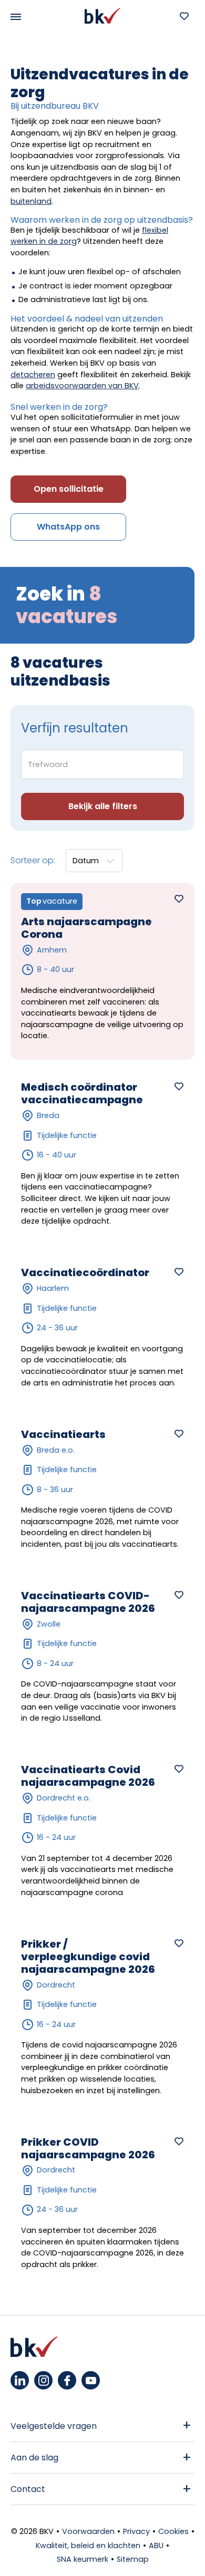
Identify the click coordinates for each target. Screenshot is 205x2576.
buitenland (31, 201)
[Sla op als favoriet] (179, 898)
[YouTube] (91, 2380)
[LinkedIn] (20, 2380)
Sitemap (133, 2559)
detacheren (33, 375)
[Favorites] (184, 16)
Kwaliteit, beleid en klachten (88, 2546)
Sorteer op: (33, 860)
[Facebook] (67, 2380)
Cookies (173, 2531)
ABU (156, 2546)
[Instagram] (43, 2380)
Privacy (136, 2531)
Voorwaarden (88, 2531)
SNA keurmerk (83, 2559)
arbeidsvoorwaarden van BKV (82, 386)
